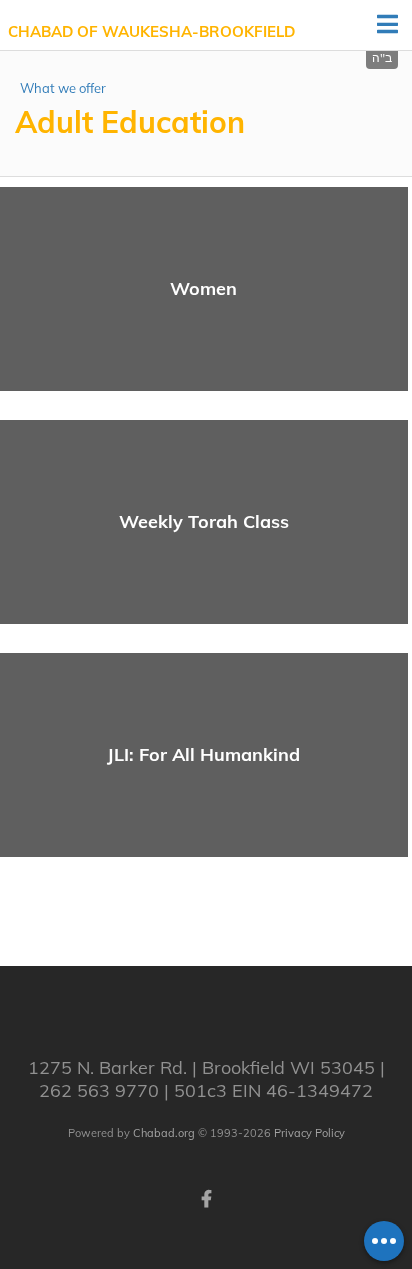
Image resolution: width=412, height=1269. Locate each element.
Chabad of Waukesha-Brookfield (151, 31)
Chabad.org (164, 1133)
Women (203, 288)
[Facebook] (206, 1197)
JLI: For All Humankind (203, 754)
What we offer (63, 88)
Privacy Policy (309, 1133)
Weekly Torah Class (204, 521)
